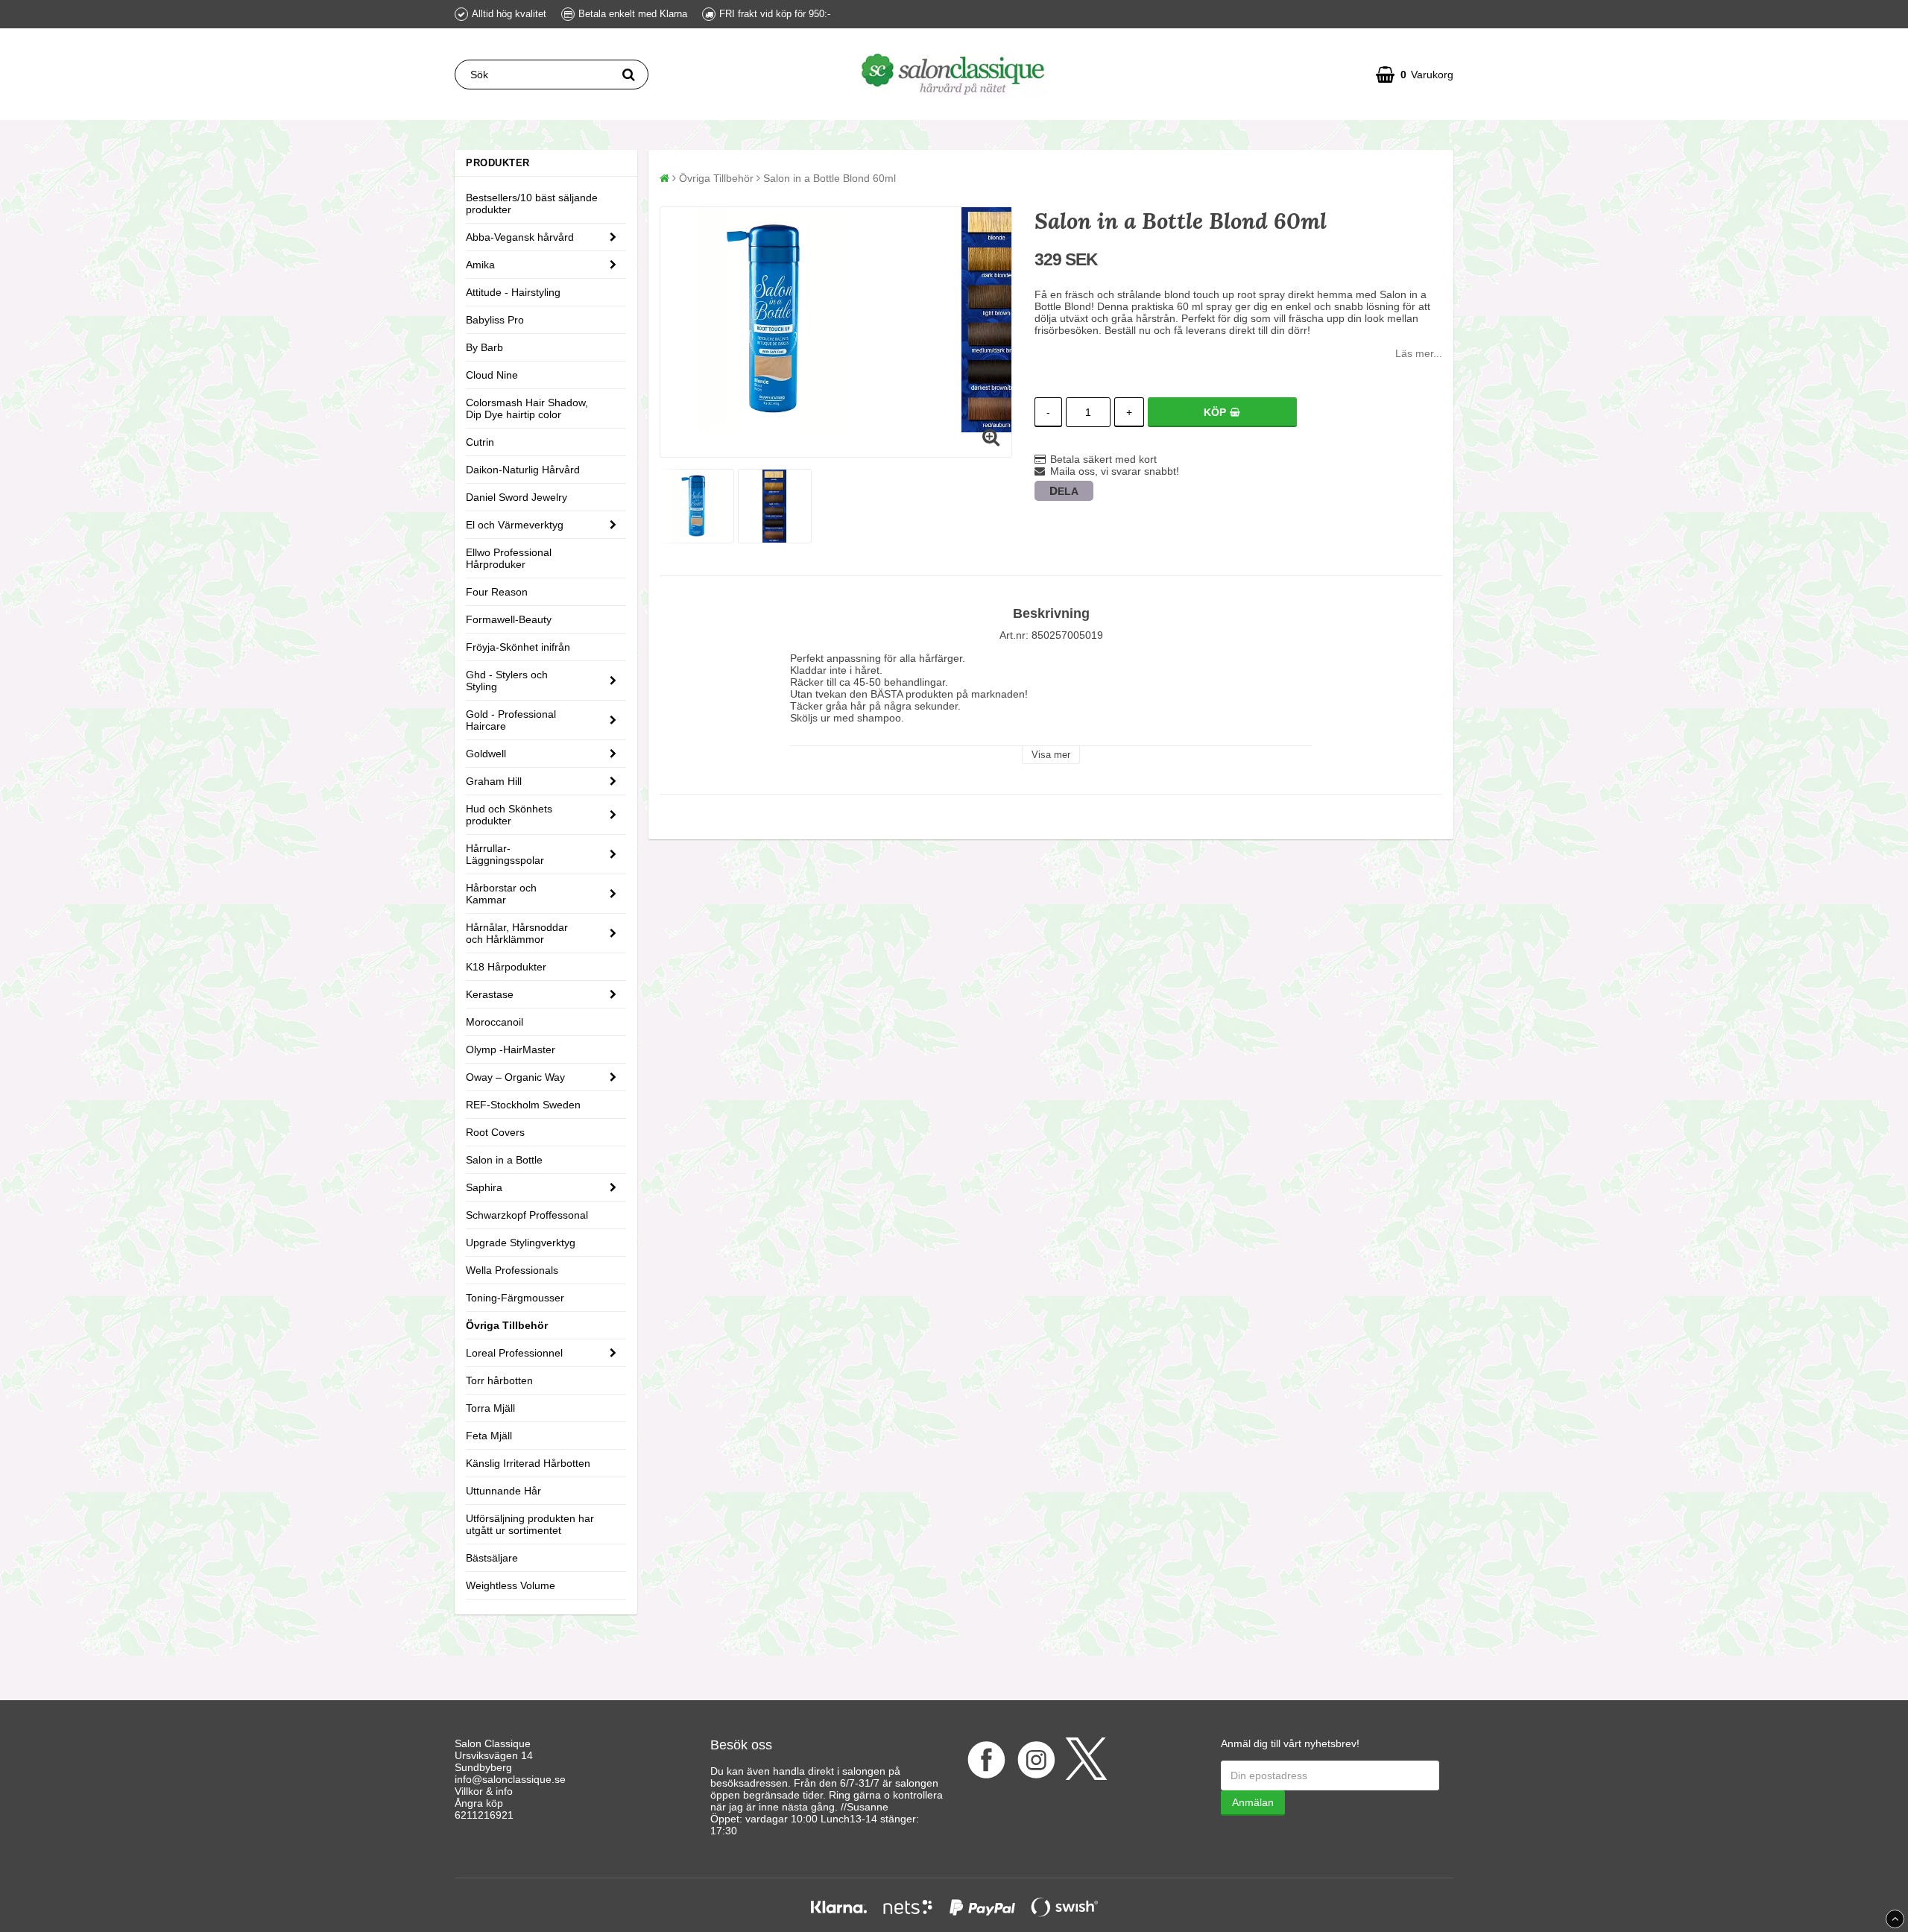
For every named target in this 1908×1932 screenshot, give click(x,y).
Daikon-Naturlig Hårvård (523, 470)
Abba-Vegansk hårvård (520, 237)
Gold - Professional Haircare (511, 720)
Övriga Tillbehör (507, 1325)
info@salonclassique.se (510, 1779)
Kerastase (490, 994)
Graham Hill (494, 781)
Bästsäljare (492, 1558)
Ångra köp (479, 1803)
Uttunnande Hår (503, 1491)
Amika (480, 265)
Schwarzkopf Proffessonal (527, 1215)
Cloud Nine (492, 375)
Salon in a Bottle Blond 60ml (830, 178)
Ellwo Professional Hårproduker (509, 558)
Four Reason (497, 592)
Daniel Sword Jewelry (517, 497)
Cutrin (480, 442)
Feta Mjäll (489, 1436)
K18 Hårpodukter (506, 967)
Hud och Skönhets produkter (509, 815)
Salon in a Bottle (504, 1160)
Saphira (484, 1187)
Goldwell (486, 754)
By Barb (484, 347)
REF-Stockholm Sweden (523, 1105)
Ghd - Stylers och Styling (507, 681)
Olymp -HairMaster (511, 1049)
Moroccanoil (495, 1022)
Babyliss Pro (495, 320)
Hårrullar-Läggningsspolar (505, 854)
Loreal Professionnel (514, 1353)
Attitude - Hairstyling (513, 292)
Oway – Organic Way (515, 1077)
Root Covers (495, 1132)
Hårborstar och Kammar (501, 894)
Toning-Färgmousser (515, 1298)
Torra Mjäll (490, 1408)
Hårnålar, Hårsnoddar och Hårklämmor (517, 933)
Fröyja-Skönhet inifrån (518, 647)
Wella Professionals (512, 1270)
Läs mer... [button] (1419, 353)
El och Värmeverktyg (515, 525)
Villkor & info (484, 1791)
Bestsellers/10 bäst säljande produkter (532, 203)
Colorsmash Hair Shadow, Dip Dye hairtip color (527, 408)
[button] (1415, 75)
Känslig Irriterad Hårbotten (528, 1463)
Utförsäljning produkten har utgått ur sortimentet (530, 1524)
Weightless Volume (511, 1585)
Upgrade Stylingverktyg (521, 1243)
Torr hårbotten (499, 1380)
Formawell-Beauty (509, 619)
